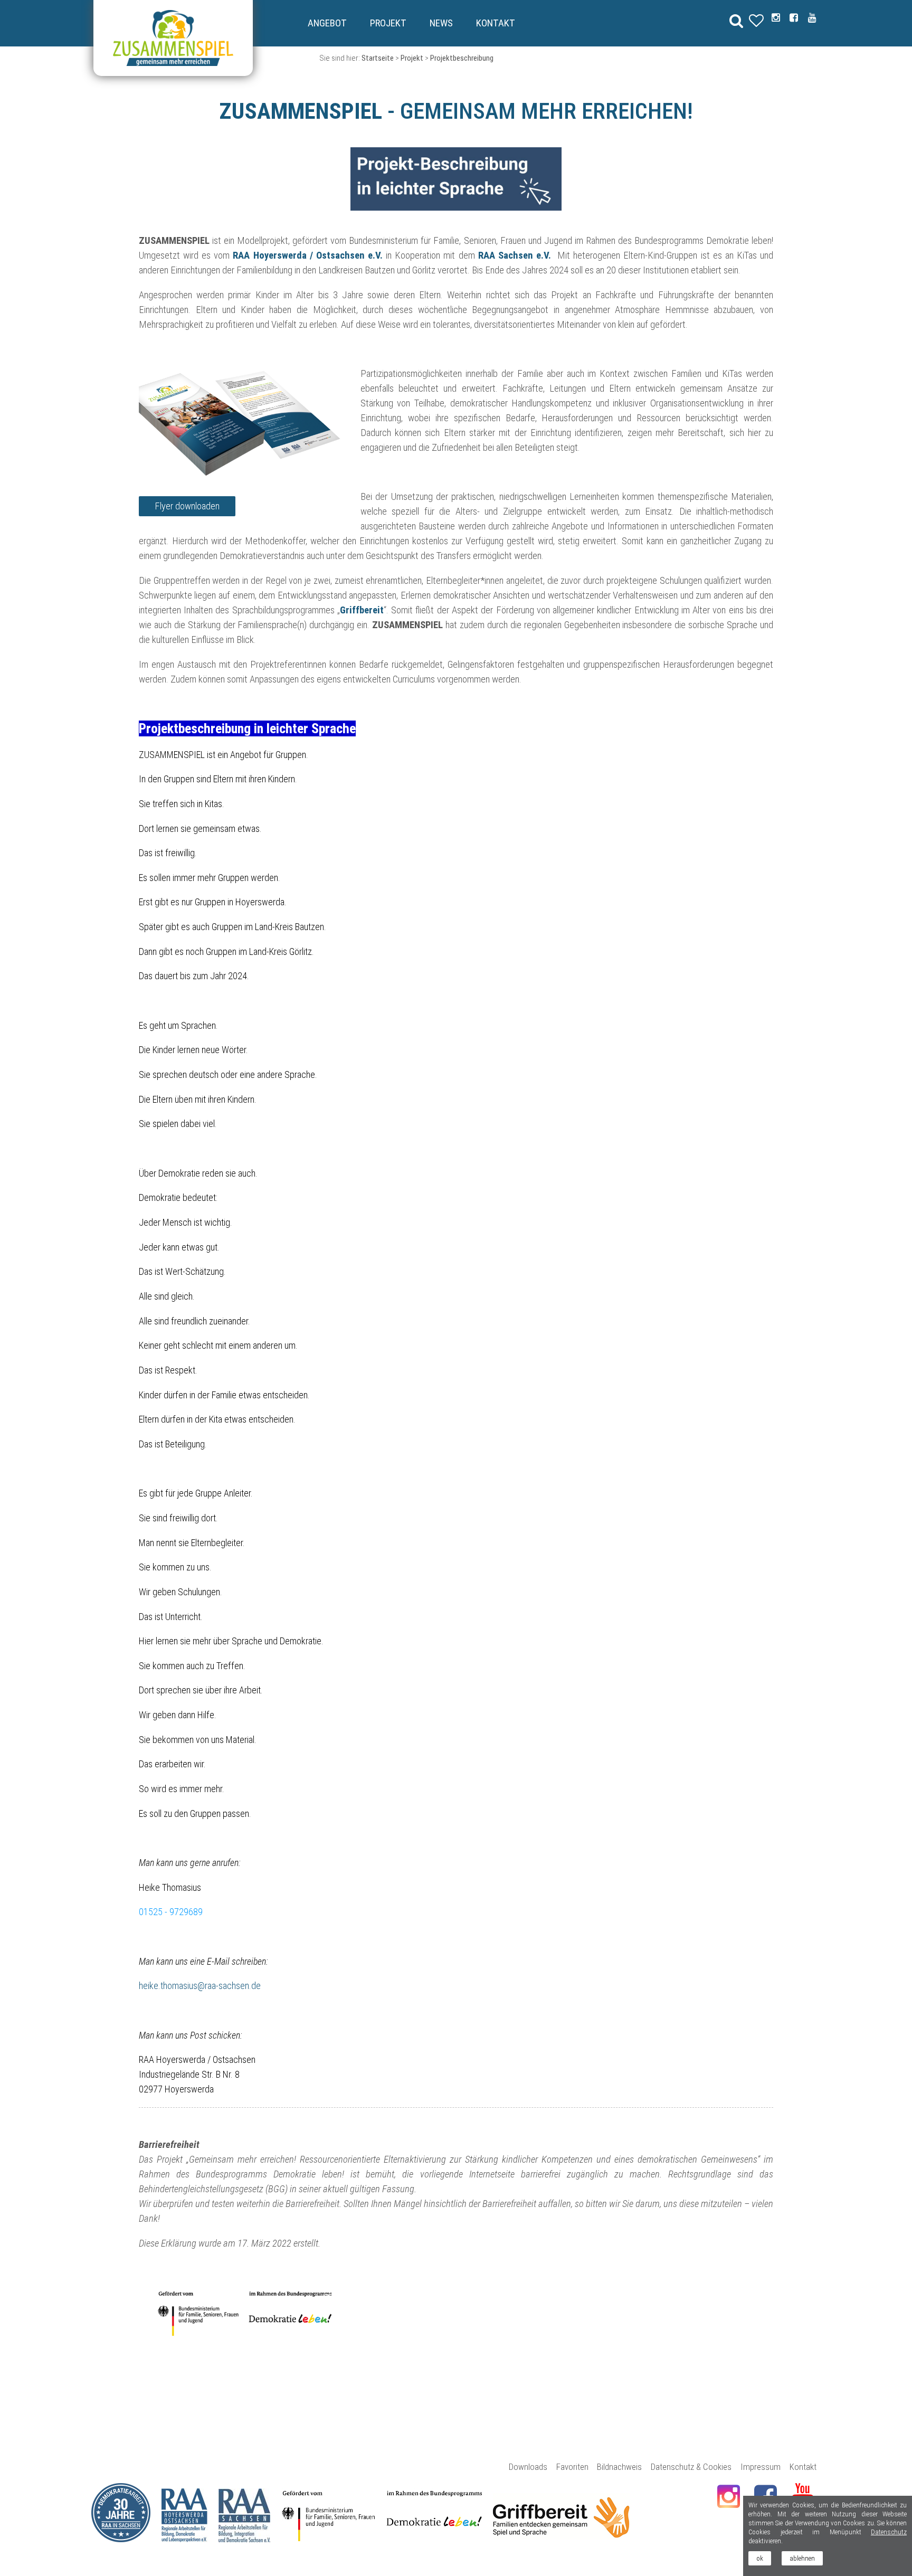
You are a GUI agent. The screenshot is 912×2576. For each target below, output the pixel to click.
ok (760, 2558)
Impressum (761, 2467)
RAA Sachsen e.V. (516, 255)
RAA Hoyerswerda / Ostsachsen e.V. (308, 255)
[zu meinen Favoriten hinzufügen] (329, 2298)
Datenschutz (889, 2532)
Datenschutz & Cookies (691, 2467)
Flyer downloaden (187, 506)
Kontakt (496, 23)
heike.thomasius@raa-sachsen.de (200, 1986)
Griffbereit (362, 610)
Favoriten (572, 2467)
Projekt (388, 23)
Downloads (528, 2467)
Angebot (327, 23)
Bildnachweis (619, 2467)
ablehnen (802, 2558)
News (441, 23)
